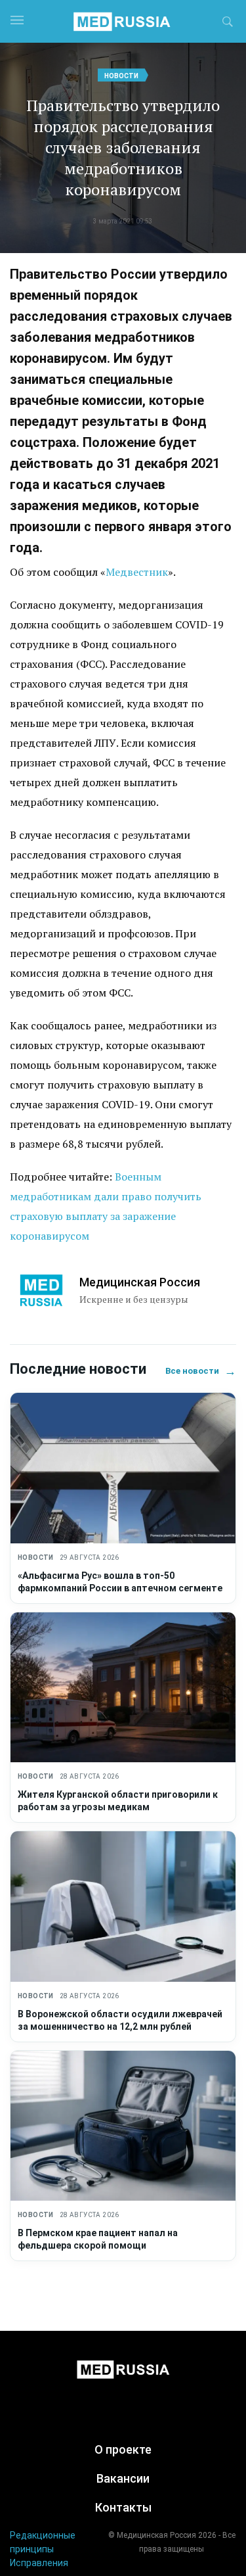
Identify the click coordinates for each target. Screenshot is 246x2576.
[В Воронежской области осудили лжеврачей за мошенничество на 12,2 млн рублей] (123, 1907)
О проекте (123, 2449)
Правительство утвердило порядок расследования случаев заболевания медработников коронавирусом (123, 147)
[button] (228, 24)
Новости (121, 76)
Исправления (39, 2563)
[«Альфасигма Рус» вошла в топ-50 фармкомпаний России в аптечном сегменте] (123, 1468)
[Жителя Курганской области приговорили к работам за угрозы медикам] (123, 1688)
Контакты (123, 2507)
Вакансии (123, 2478)
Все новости (201, 1371)
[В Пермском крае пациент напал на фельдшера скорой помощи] (123, 2126)
